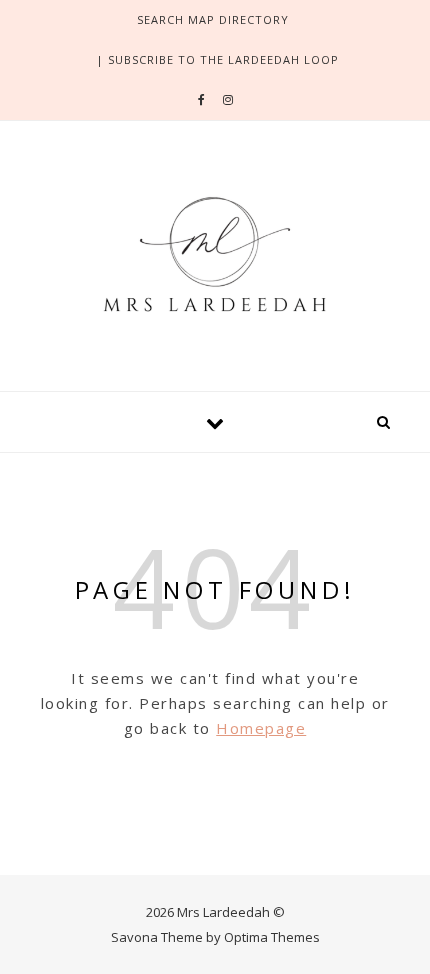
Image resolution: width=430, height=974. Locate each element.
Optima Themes (272, 937)
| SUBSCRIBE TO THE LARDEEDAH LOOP (217, 59)
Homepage (261, 728)
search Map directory (213, 19)
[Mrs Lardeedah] (215, 253)
